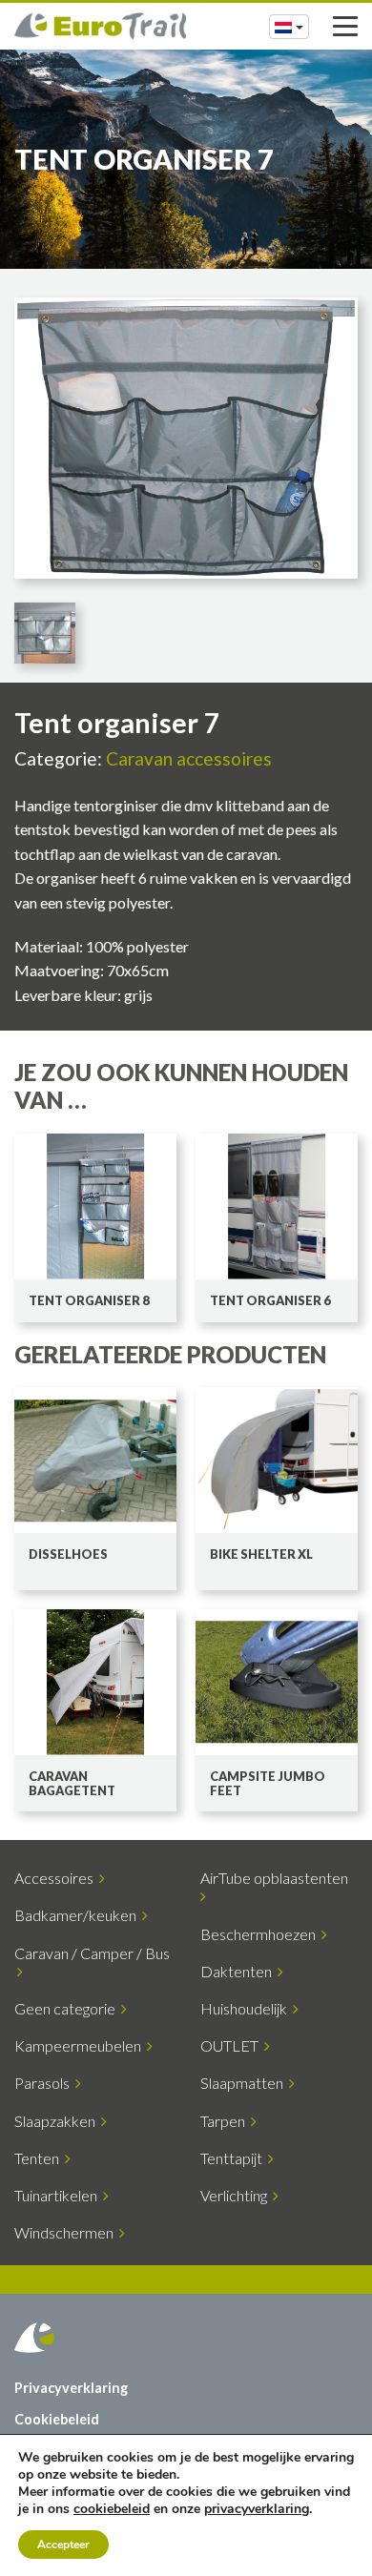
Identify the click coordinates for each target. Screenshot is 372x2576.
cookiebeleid (112, 2509)
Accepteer (63, 2545)
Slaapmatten (245, 2083)
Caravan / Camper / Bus (92, 1962)
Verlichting (237, 2195)
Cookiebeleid (57, 2419)
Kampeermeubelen (81, 2045)
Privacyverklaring (71, 2388)
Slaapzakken (58, 2121)
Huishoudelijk (247, 2008)
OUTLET (232, 2045)
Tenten (40, 2158)
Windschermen (67, 2232)
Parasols (45, 2083)
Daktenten (239, 1971)
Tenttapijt (234, 2158)
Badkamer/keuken (78, 1915)
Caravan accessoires (189, 758)
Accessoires (57, 1878)
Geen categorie (68, 2008)
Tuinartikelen (59, 2195)
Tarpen (226, 2121)
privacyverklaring (257, 2509)
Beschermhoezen (261, 1934)
